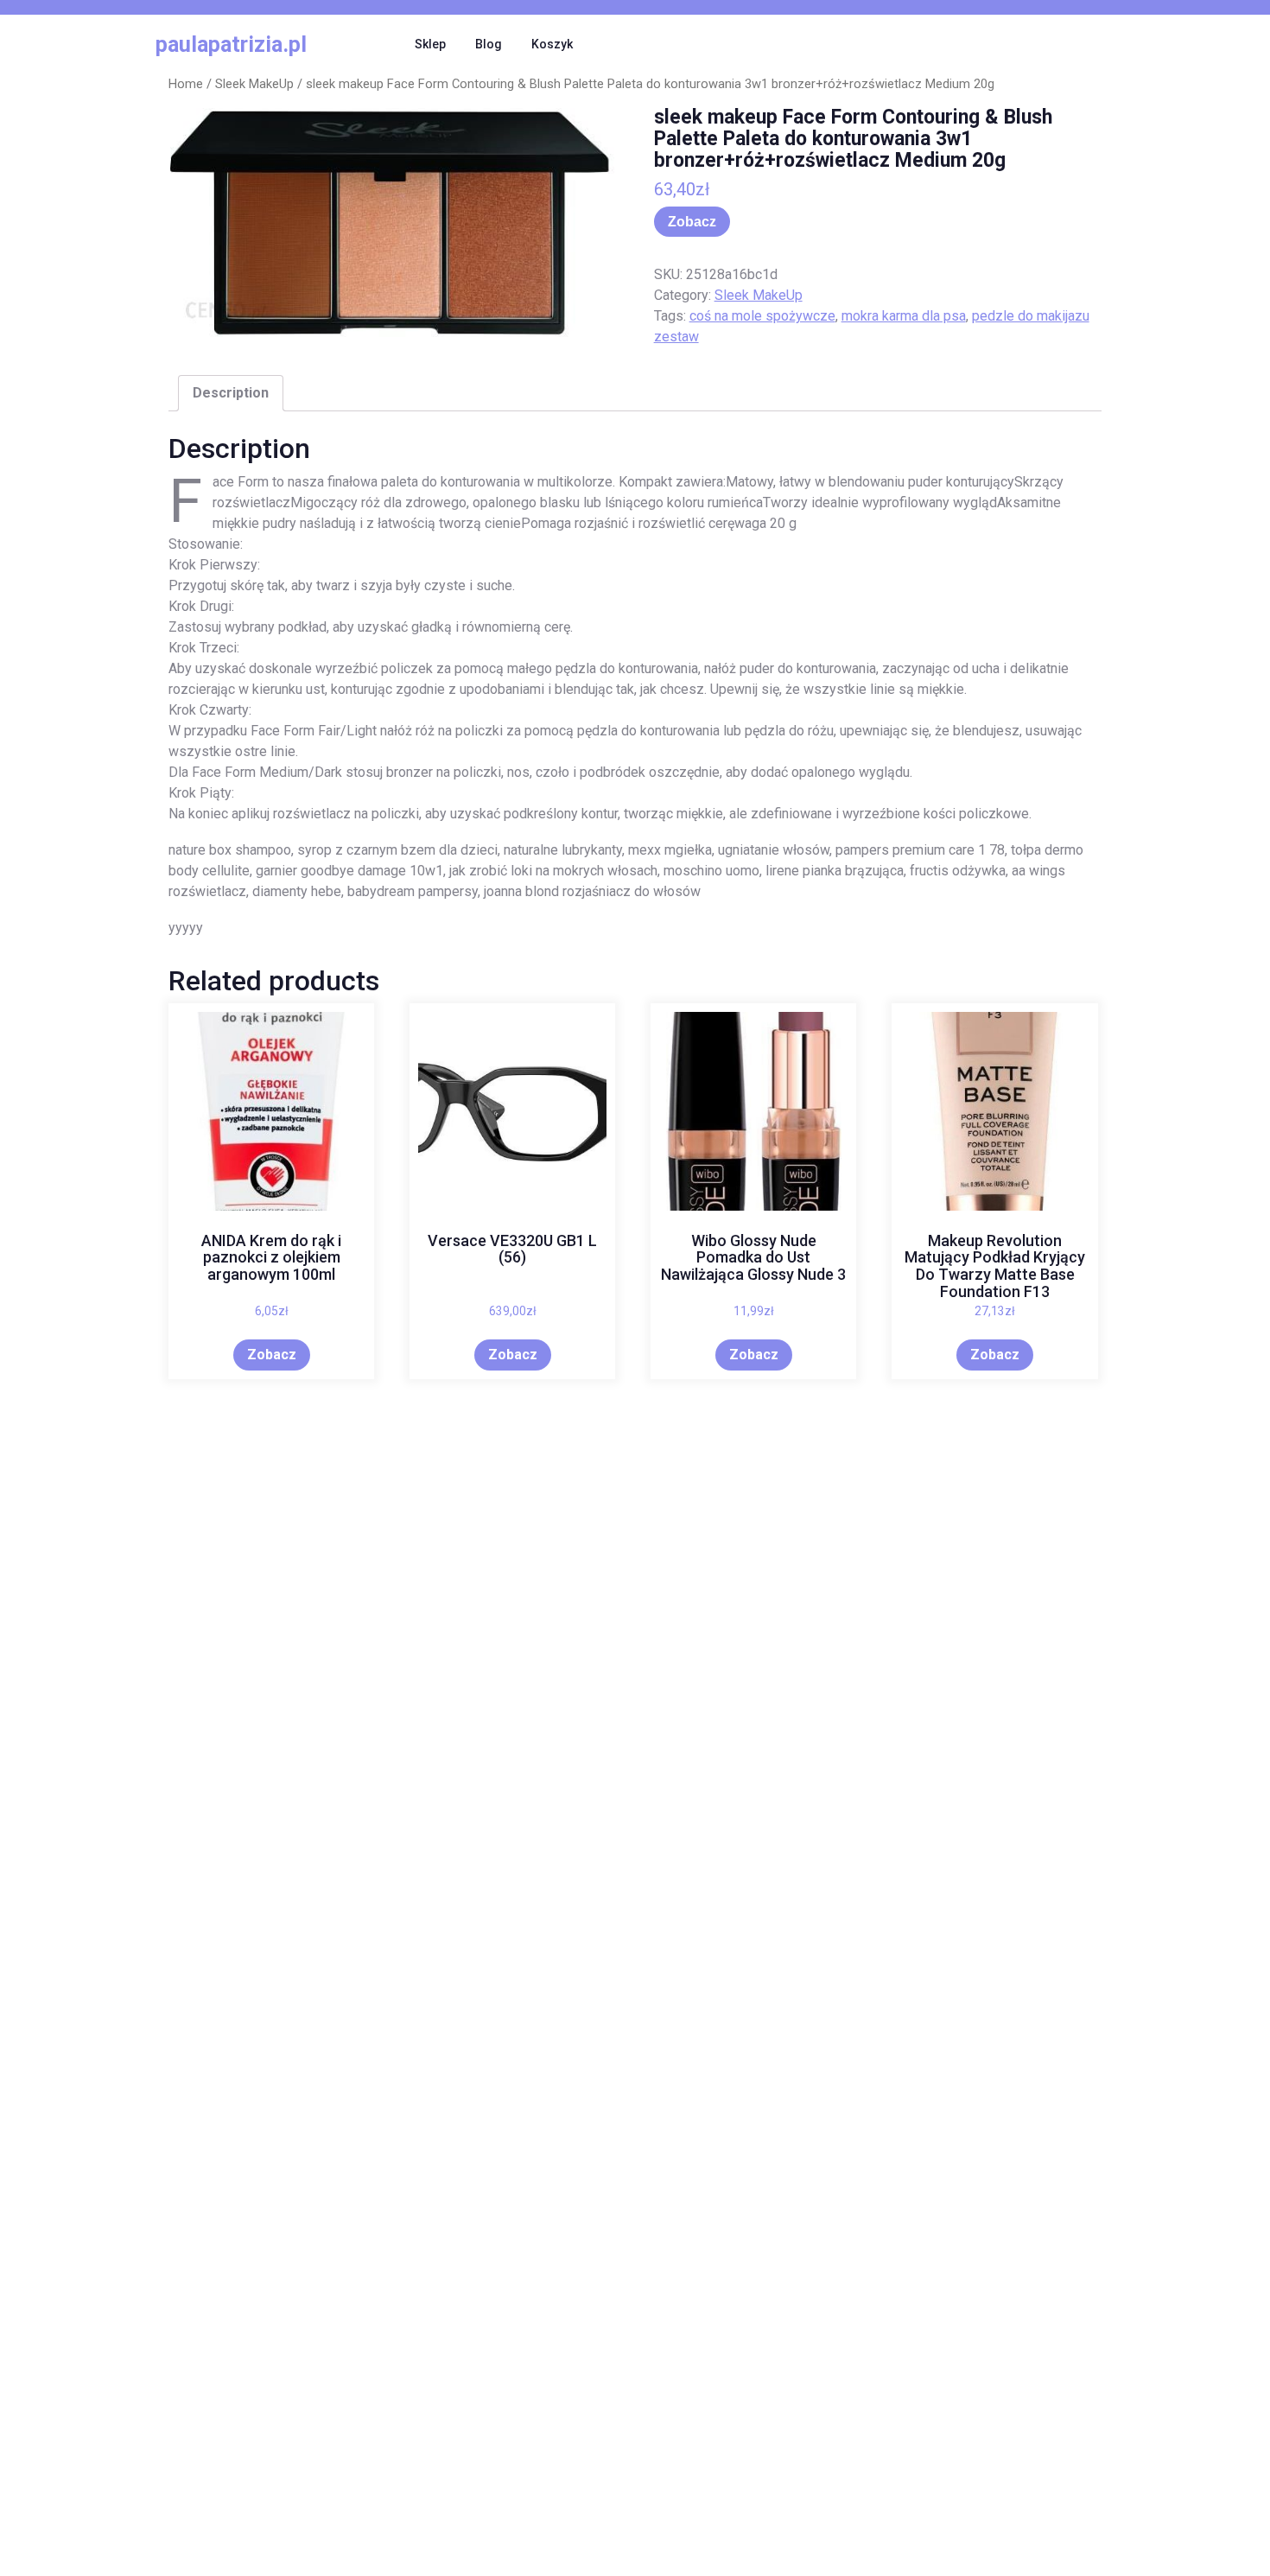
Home (186, 84)
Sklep (430, 44)
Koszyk (552, 44)
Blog (489, 44)
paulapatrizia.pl (231, 45)
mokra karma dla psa (904, 316)
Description (231, 393)
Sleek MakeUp (254, 84)
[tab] (231, 393)
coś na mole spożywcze (762, 316)
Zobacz (692, 222)
